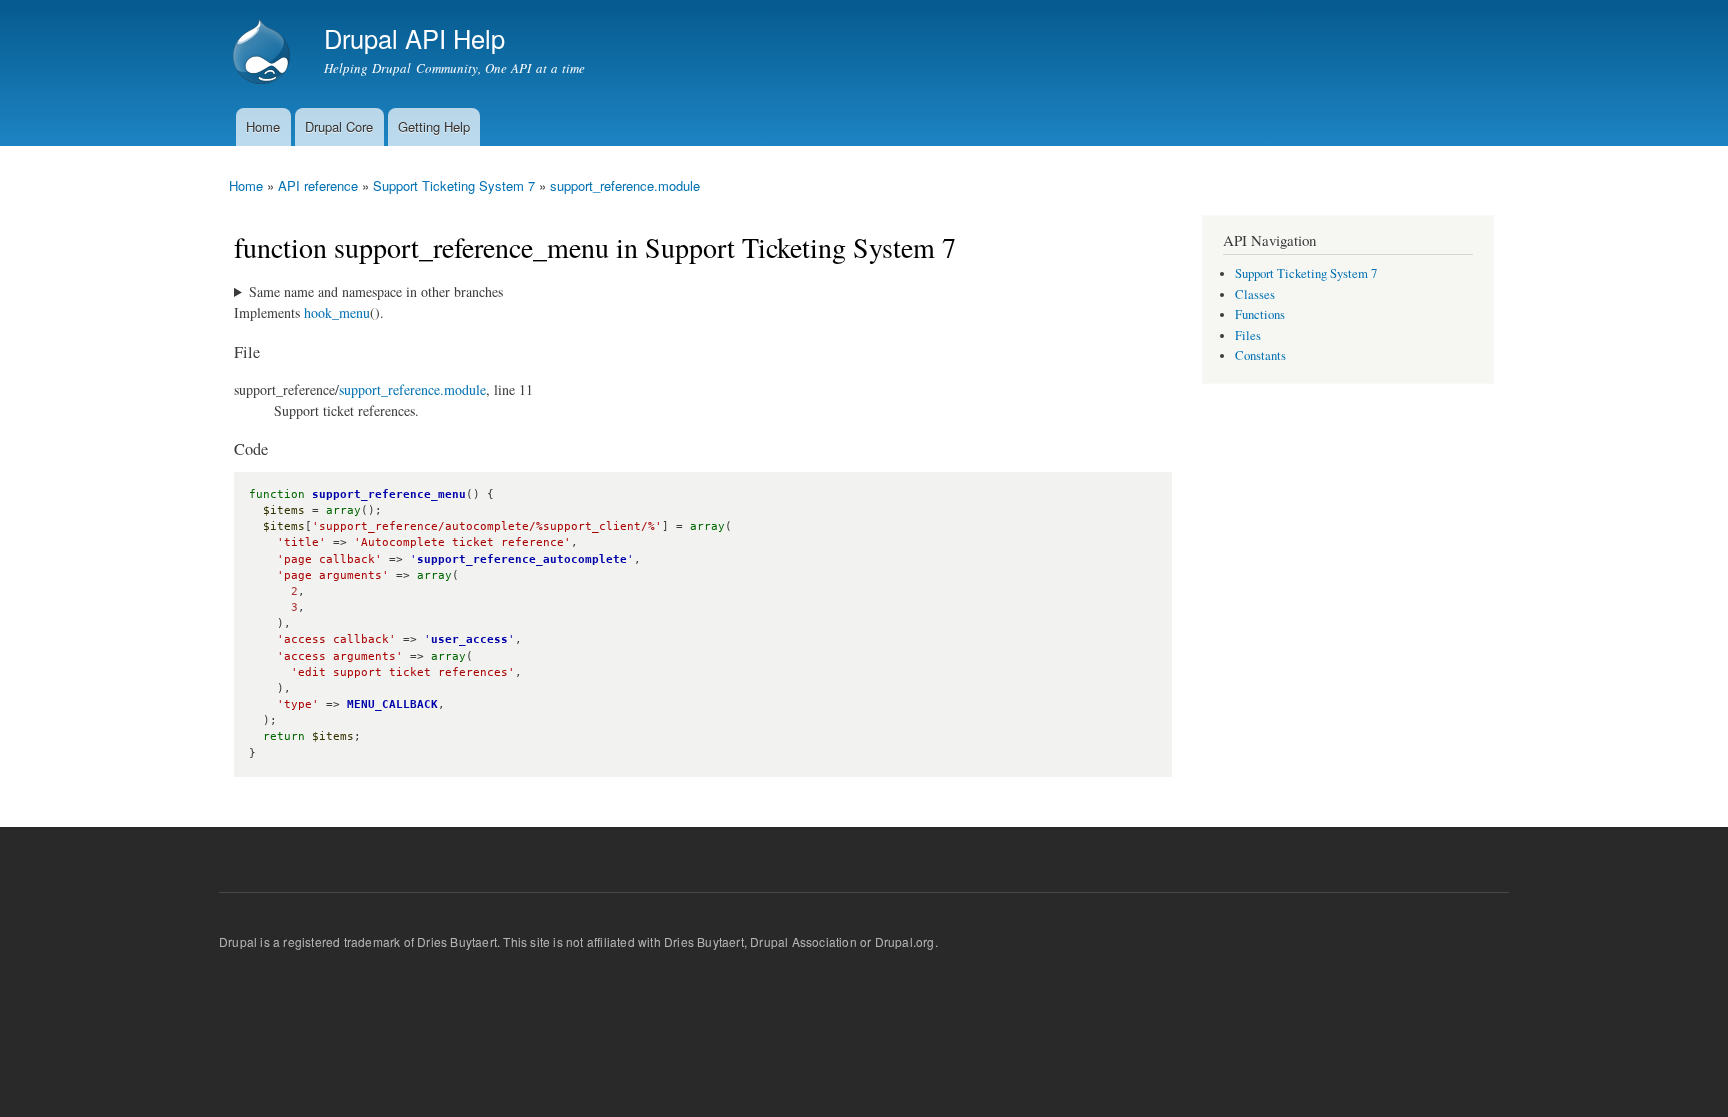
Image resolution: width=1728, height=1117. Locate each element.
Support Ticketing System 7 (454, 185)
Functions (1260, 314)
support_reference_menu (389, 494)
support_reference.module (625, 185)
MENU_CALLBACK (392, 704)
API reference (318, 185)
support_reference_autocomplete (522, 559)
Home (263, 126)
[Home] (264, 54)
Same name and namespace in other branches (376, 291)
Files (1248, 335)
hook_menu (337, 312)
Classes (1255, 294)
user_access (469, 639)
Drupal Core (339, 126)
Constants (1260, 355)
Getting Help (434, 126)
